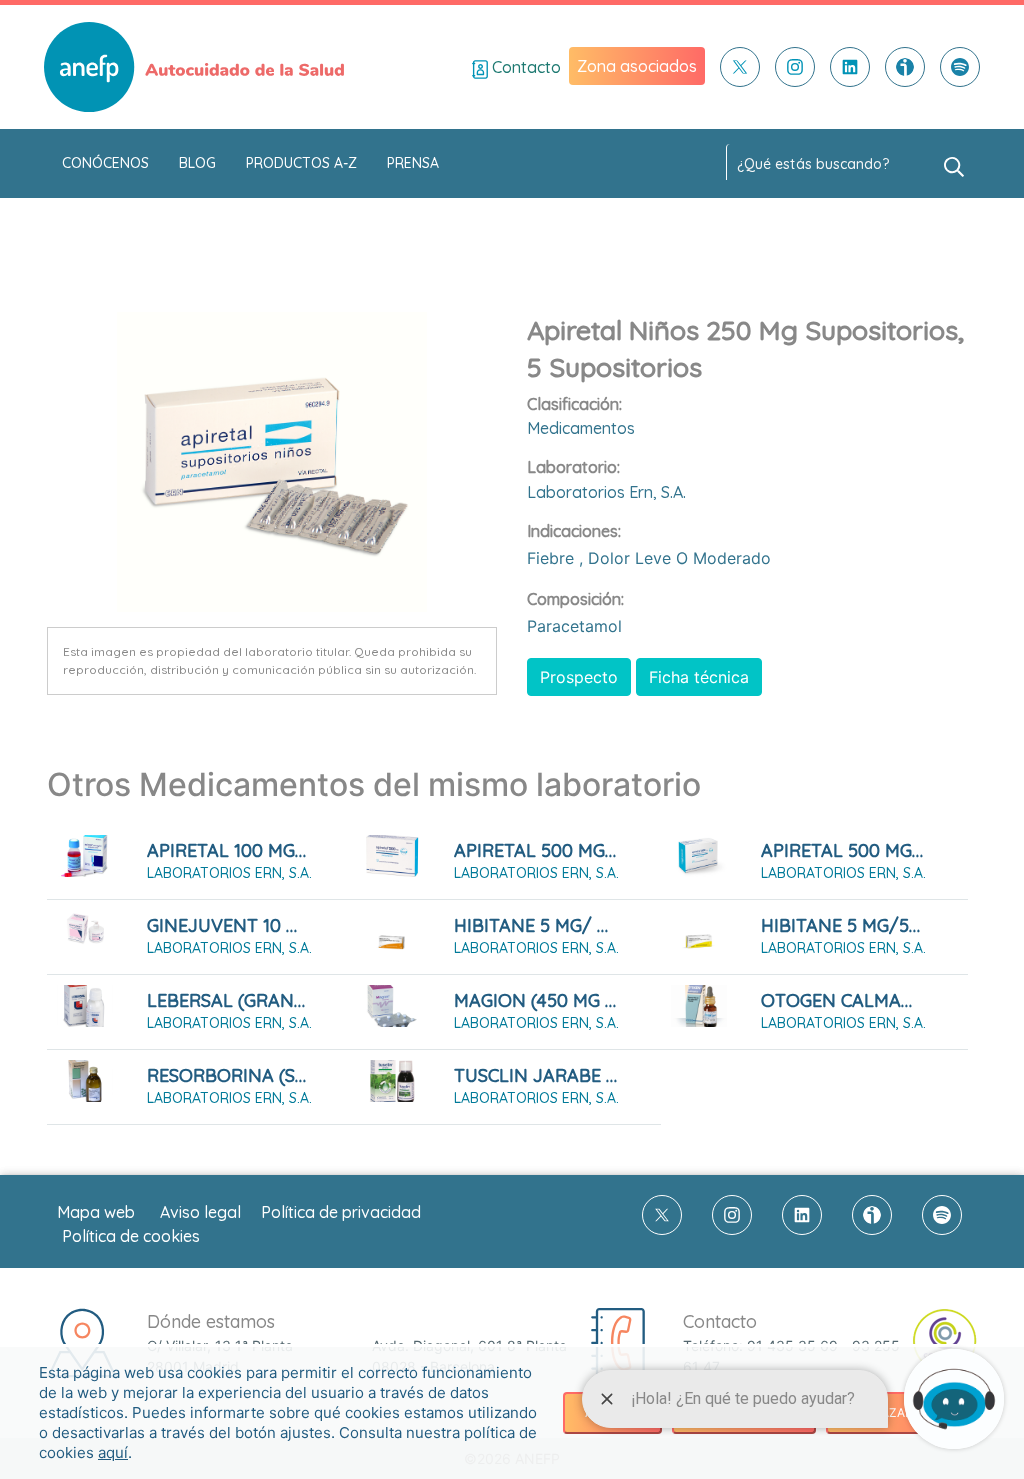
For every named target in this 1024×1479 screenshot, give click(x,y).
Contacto (524, 67)
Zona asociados (637, 66)
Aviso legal (200, 1212)
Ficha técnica (699, 677)
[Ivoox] (905, 67)
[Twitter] (740, 67)
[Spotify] (960, 67)
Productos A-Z (301, 163)
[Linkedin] (850, 67)
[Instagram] (795, 67)
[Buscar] (954, 165)
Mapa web (96, 1212)
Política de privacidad (341, 1212)
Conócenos (105, 163)
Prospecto (579, 677)
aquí (113, 1452)
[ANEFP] (194, 67)
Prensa (413, 163)
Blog (197, 163)
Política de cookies (131, 1236)
